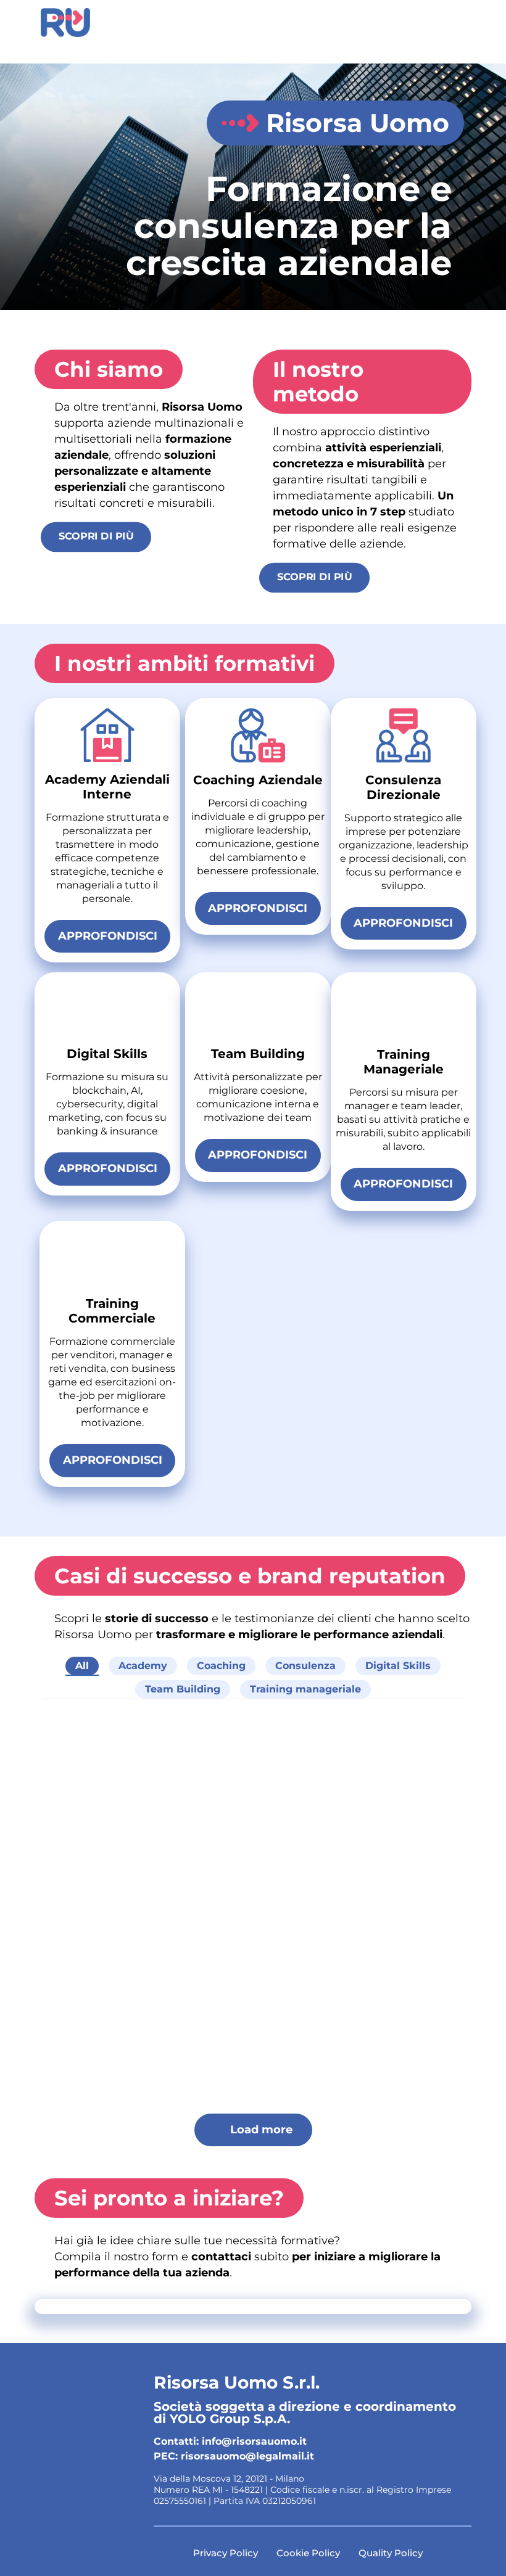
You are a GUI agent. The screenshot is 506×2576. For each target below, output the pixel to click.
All (82, 1666)
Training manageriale (305, 1689)
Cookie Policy (308, 2553)
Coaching (221, 1666)
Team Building (183, 1689)
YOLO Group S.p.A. (230, 2419)
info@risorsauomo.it (254, 2441)
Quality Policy (391, 2553)
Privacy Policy (226, 2553)
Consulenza (305, 1666)
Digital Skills (398, 1666)
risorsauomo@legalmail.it (247, 2456)
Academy (143, 1666)
